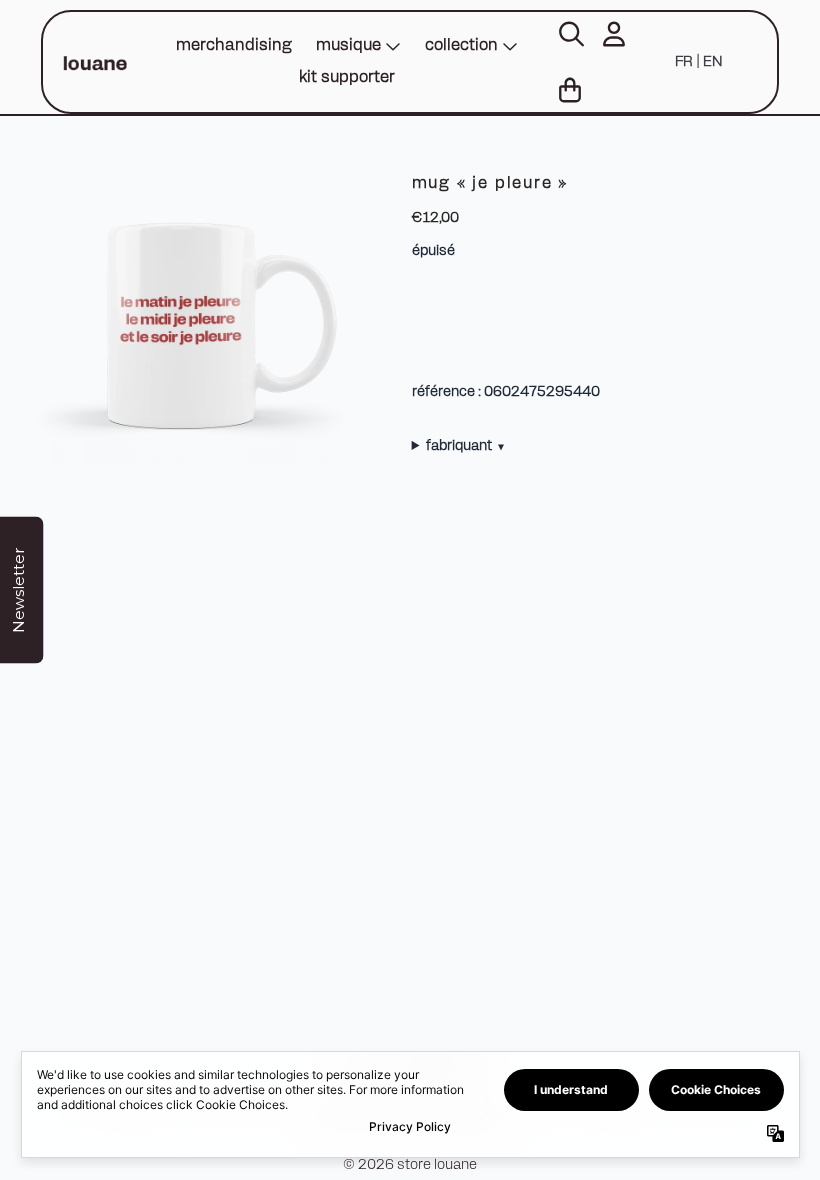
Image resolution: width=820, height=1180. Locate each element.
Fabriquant (465, 446)
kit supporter (347, 78)
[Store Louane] (94, 62)
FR (684, 62)
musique (348, 46)
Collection (461, 46)
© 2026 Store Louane (410, 1165)
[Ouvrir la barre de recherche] (570, 34)
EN (712, 62)
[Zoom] (199, 321)
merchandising (234, 46)
